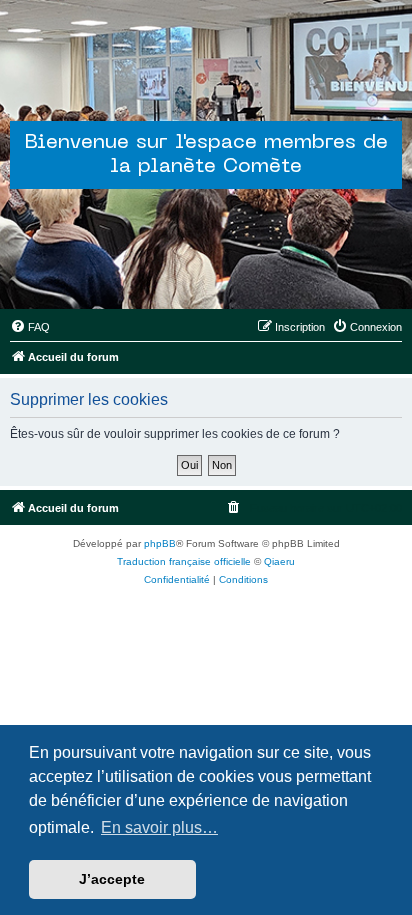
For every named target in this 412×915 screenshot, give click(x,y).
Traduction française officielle (184, 561)
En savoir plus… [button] (159, 827)
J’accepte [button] (112, 879)
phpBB (160, 543)
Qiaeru (279, 561)
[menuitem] (30, 327)
